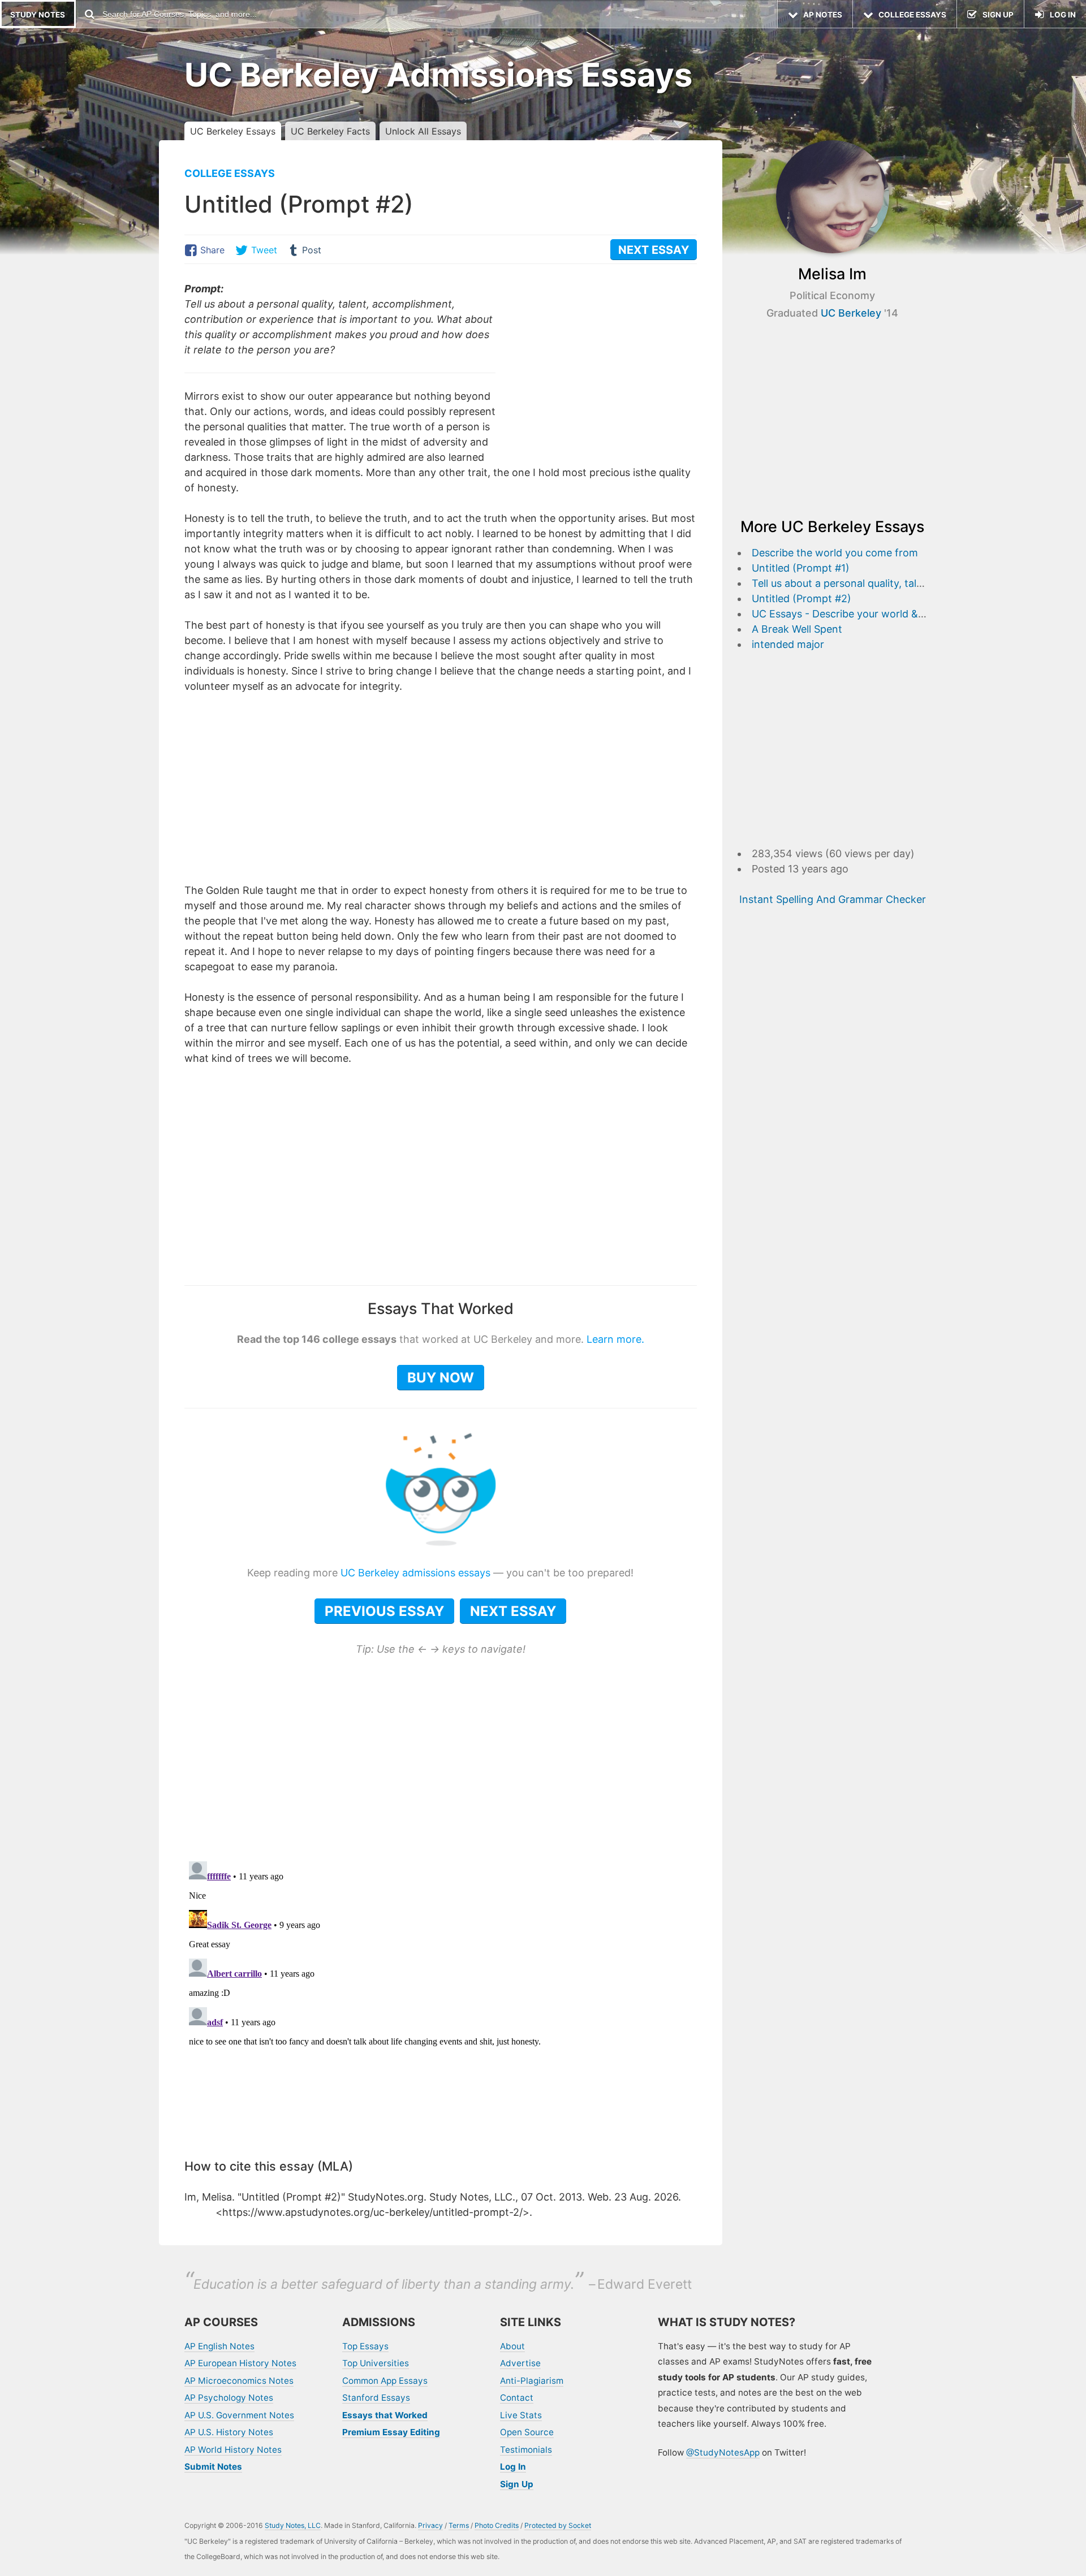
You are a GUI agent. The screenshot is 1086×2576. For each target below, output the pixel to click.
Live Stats (521, 2415)
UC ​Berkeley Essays (233, 131)
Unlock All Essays (423, 131)
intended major (788, 644)
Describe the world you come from (835, 553)
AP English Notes (219, 2346)
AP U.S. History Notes (229, 2432)
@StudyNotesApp (723, 2452)
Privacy (430, 2525)
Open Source (527, 2432)
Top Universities (376, 2363)
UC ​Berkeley (851, 313)
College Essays (230, 173)
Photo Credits (497, 2525)
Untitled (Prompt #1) (801, 568)
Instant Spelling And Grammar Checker (833, 899)
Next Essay (513, 1611)
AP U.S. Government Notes (239, 2415)
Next (654, 250)
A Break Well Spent (797, 629)
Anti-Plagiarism (532, 2381)
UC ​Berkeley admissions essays (415, 1573)
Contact (517, 2398)
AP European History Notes (240, 2363)
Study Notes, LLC (293, 2525)
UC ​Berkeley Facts (330, 131)
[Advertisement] (602, 360)
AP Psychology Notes (229, 2398)
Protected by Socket (558, 2525)
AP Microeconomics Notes (239, 2381)
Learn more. (615, 1339)
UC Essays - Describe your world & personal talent (872, 614)
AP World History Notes (233, 2450)
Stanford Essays (376, 2398)
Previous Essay (384, 1611)
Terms (459, 2525)
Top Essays (365, 2346)
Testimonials (526, 2450)
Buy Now (441, 1378)
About (512, 2346)
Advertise (520, 2363)
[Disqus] (441, 1998)
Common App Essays (385, 2381)
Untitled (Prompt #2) (801, 598)
